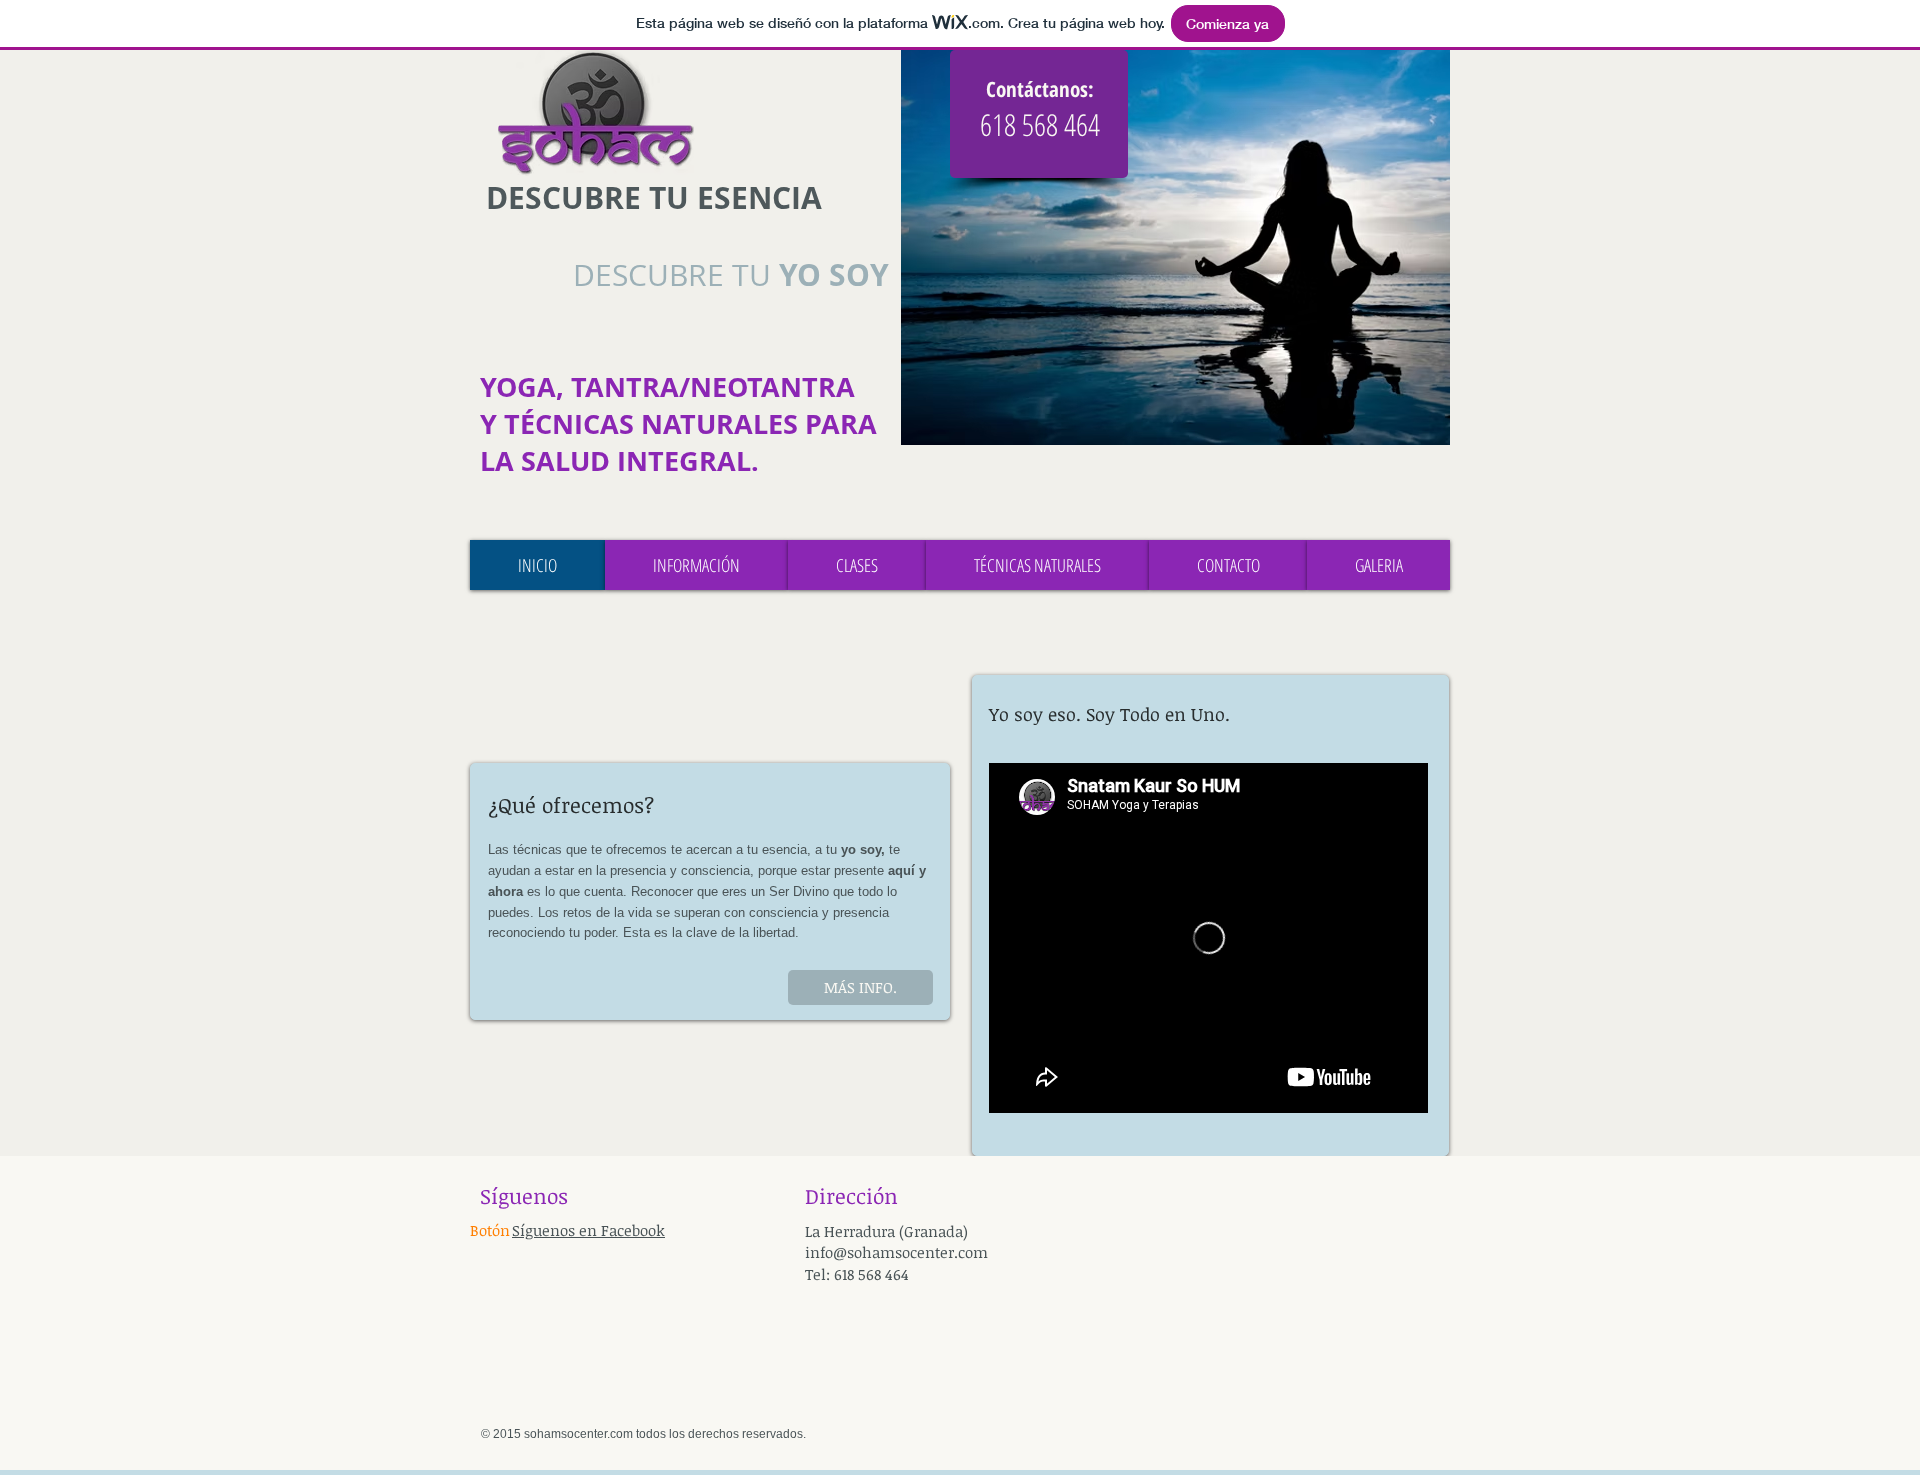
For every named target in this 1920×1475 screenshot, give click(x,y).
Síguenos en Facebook (588, 1230)
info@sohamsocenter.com (896, 1252)
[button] (485, 1231)
